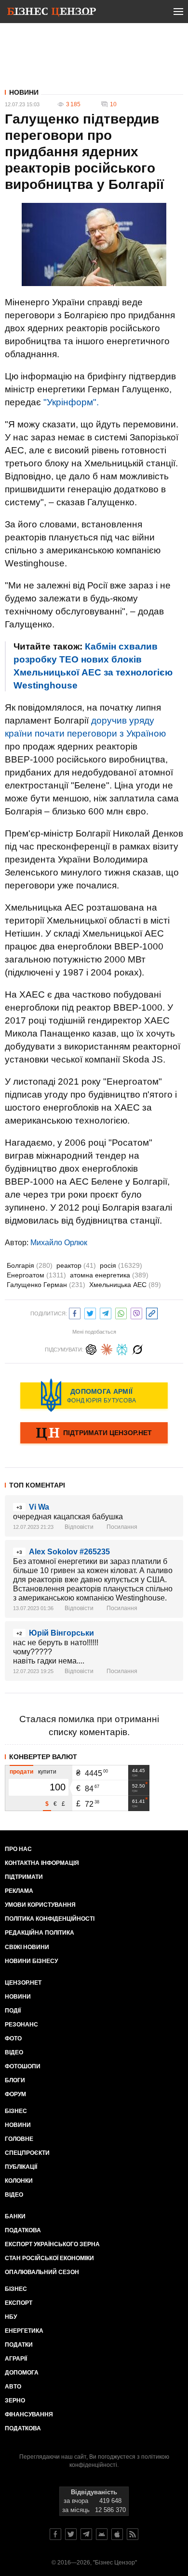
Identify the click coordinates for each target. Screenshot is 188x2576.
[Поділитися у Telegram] (106, 1312)
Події (13, 2011)
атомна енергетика (109, 1275)
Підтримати (24, 1877)
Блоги (15, 2080)
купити (47, 1772)
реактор (76, 1265)
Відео (14, 2052)
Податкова (23, 2230)
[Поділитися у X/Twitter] (90, 1312)
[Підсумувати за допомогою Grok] (137, 1348)
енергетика (24, 2331)
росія (121, 1265)
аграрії (16, 2359)
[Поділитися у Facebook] (75, 1312)
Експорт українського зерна (52, 2244)
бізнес (16, 2289)
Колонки (19, 2181)
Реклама (19, 1891)
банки (15, 2216)
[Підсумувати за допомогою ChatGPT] (91, 1348)
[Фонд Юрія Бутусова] (94, 1395)
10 (113, 104)
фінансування (29, 2414)
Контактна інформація (42, 1863)
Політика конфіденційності (50, 1919)
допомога (22, 2373)
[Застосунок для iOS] (117, 2534)
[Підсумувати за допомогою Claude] (107, 1348)
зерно (15, 2401)
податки (19, 2345)
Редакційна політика (40, 1933)
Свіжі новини (27, 1947)
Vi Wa (39, 1507)
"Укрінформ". (71, 402)
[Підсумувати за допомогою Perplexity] (122, 1348)
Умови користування (40, 1905)
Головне (19, 2139)
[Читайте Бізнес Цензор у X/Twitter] (71, 2534)
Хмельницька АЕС (125, 1285)
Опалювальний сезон (42, 2272)
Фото (13, 2038)
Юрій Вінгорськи (61, 1633)
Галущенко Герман (46, 1285)
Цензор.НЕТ (23, 1983)
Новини (24, 92)
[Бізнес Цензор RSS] (133, 2534)
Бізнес (16, 2111)
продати (21, 1772)
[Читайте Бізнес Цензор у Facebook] (55, 2534)
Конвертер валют (43, 1757)
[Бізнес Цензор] (52, 13)
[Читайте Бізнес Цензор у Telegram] (86, 2534)
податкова (23, 2428)
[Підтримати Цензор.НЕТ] (94, 1434)
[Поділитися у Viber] (136, 1312)
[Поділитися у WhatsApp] (121, 1312)
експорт (19, 2303)
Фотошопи (23, 2066)
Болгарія (30, 1265)
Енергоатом (36, 1275)
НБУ (11, 2317)
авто (13, 2387)
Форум (15, 2094)
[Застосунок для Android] (102, 2534)
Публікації (21, 2167)
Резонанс (21, 2025)
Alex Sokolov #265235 (69, 1552)
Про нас (18, 1849)
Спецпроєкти (27, 2153)
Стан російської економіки (49, 2258)
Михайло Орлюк (59, 1243)
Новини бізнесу (31, 1961)
